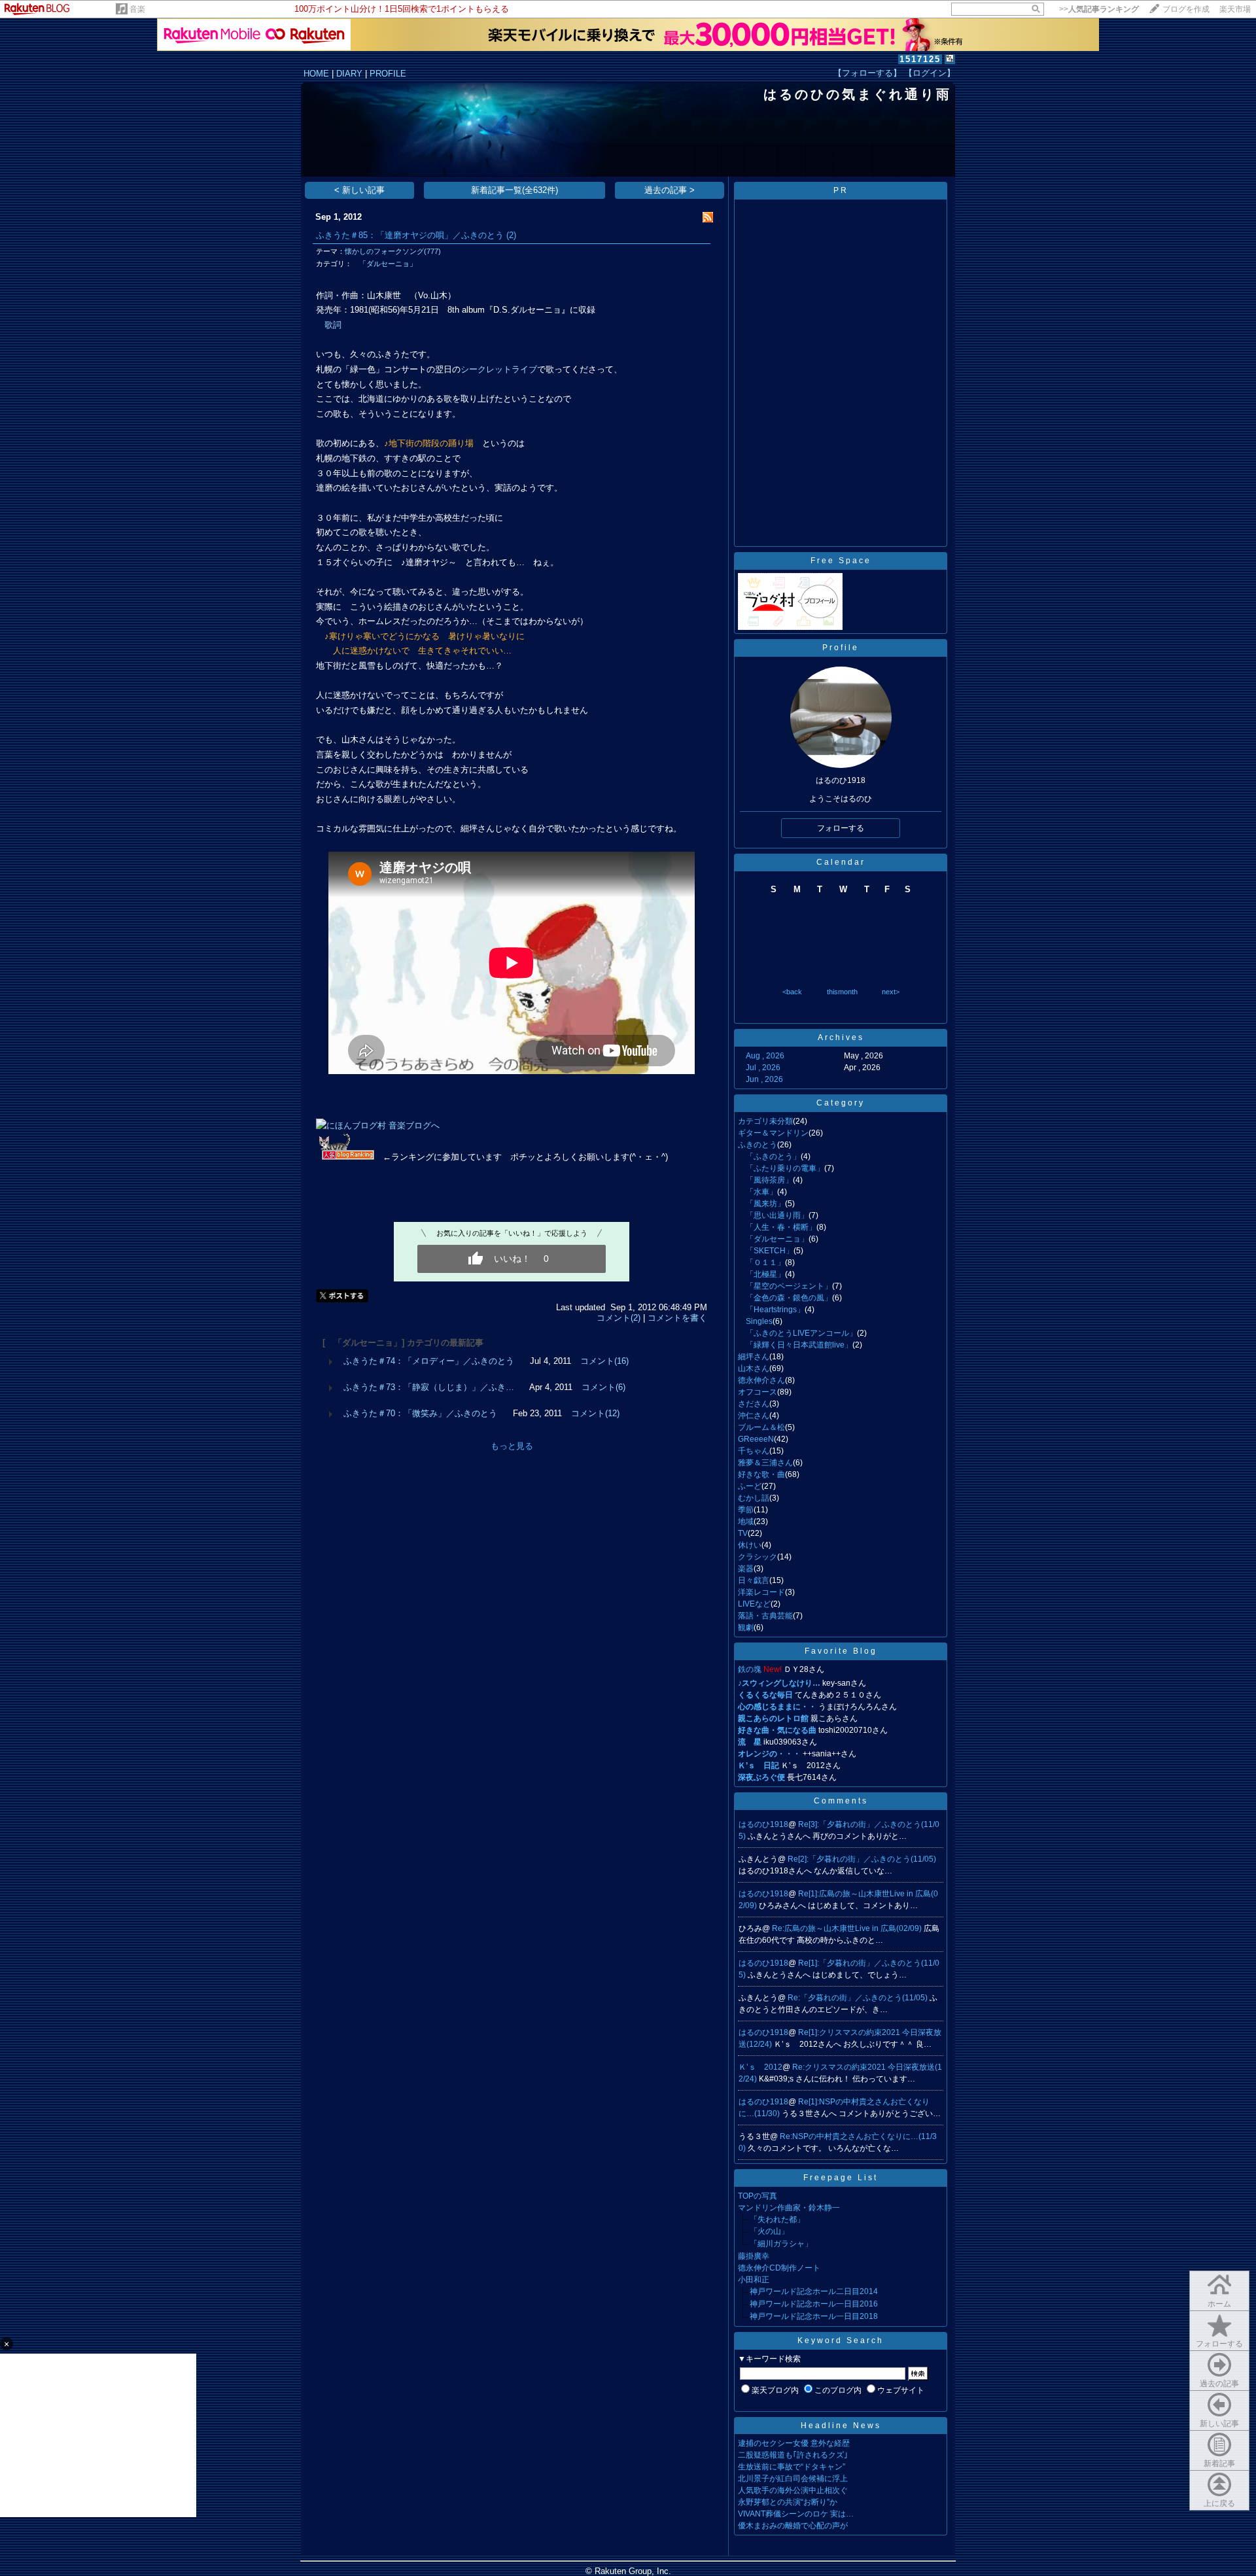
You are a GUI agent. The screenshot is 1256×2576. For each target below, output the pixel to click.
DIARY (349, 74)
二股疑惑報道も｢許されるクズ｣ (793, 2455)
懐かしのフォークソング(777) (393, 251)
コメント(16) (604, 1361)
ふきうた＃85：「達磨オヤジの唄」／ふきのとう (410, 235)
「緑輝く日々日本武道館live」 (795, 1345)
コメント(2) (619, 1318)
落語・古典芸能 (765, 1616)
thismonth (842, 992)
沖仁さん (754, 1416)
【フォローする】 (867, 73)
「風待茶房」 (765, 1180)
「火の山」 (769, 2231)
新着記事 (1219, 2463)
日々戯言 (754, 1580)
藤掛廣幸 (754, 2256)
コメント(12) (595, 1413)
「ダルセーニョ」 (384, 264)
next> (891, 992)
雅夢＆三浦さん (765, 1463)
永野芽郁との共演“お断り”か (788, 2502)
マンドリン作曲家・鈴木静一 (789, 2208)
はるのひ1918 (763, 1824)
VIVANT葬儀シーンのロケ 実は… (796, 2514)
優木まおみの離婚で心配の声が (793, 2526)
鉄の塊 (750, 1669)
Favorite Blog (841, 1651)
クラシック (758, 1557)
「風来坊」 (761, 1204)
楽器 (746, 1569)
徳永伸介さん (761, 1380)
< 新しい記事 (359, 190)
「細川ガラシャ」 (781, 2244)
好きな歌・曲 (761, 1474)
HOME (316, 74)
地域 (746, 1522)
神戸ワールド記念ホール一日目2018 (814, 2316)
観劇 (746, 1627)
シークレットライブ (499, 369)
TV (743, 1533)
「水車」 (758, 1192)
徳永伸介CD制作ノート (779, 2268)
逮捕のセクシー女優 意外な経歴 (794, 2443)
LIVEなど (754, 1604)
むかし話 (754, 1498)
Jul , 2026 (763, 1068)
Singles (755, 1321)
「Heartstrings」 (771, 1310)
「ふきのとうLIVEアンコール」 (797, 1333)
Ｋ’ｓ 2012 (760, 2067)
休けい (750, 1545)
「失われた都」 (777, 2219)
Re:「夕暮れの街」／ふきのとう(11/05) (859, 1998)
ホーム (1219, 2304)
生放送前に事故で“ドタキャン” (792, 2467)
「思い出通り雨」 (773, 1215)
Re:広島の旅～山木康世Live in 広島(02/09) (848, 1928)
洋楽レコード (761, 1592)
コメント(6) (603, 1387)
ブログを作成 (1186, 9)
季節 (746, 1510)
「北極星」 (761, 1274)
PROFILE (388, 74)
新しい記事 (1219, 2424)
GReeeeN (756, 1439)
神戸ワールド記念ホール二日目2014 (814, 2291)
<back (792, 992)
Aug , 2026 (765, 1056)
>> (1099, 9)
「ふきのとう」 (769, 1157)
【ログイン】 (930, 73)
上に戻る (1219, 2503)
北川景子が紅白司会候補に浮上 (793, 2479)
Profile (841, 648)
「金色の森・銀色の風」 (785, 1298)
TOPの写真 (758, 2196)
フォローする (1219, 2344)
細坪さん (754, 1357)
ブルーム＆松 (761, 1427)
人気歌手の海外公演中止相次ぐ (793, 2490)
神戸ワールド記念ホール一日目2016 (814, 2304)
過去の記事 (1219, 2384)
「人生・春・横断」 (777, 1227)
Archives (841, 1037)
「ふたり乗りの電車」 (781, 1168)
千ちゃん (754, 1451)
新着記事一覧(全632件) (515, 190)
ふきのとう (758, 1145)
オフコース (758, 1392)
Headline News (841, 2426)
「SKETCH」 (766, 1251)
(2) (511, 235)
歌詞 (333, 325)
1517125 (920, 59)
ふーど (750, 1486)
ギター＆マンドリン (773, 1133)
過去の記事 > (670, 190)
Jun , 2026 (764, 1079)
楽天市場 (1235, 9)
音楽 (137, 9)
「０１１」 (761, 1262)
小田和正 (754, 2280)
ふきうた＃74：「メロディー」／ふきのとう (429, 1361)
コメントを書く (677, 1318)
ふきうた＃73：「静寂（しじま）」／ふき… (429, 1387)
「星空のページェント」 (785, 1286)
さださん (754, 1404)
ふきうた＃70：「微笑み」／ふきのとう (420, 1413)
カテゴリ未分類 (765, 1121)
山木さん (754, 1368)
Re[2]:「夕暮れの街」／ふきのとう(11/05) (862, 1859)
